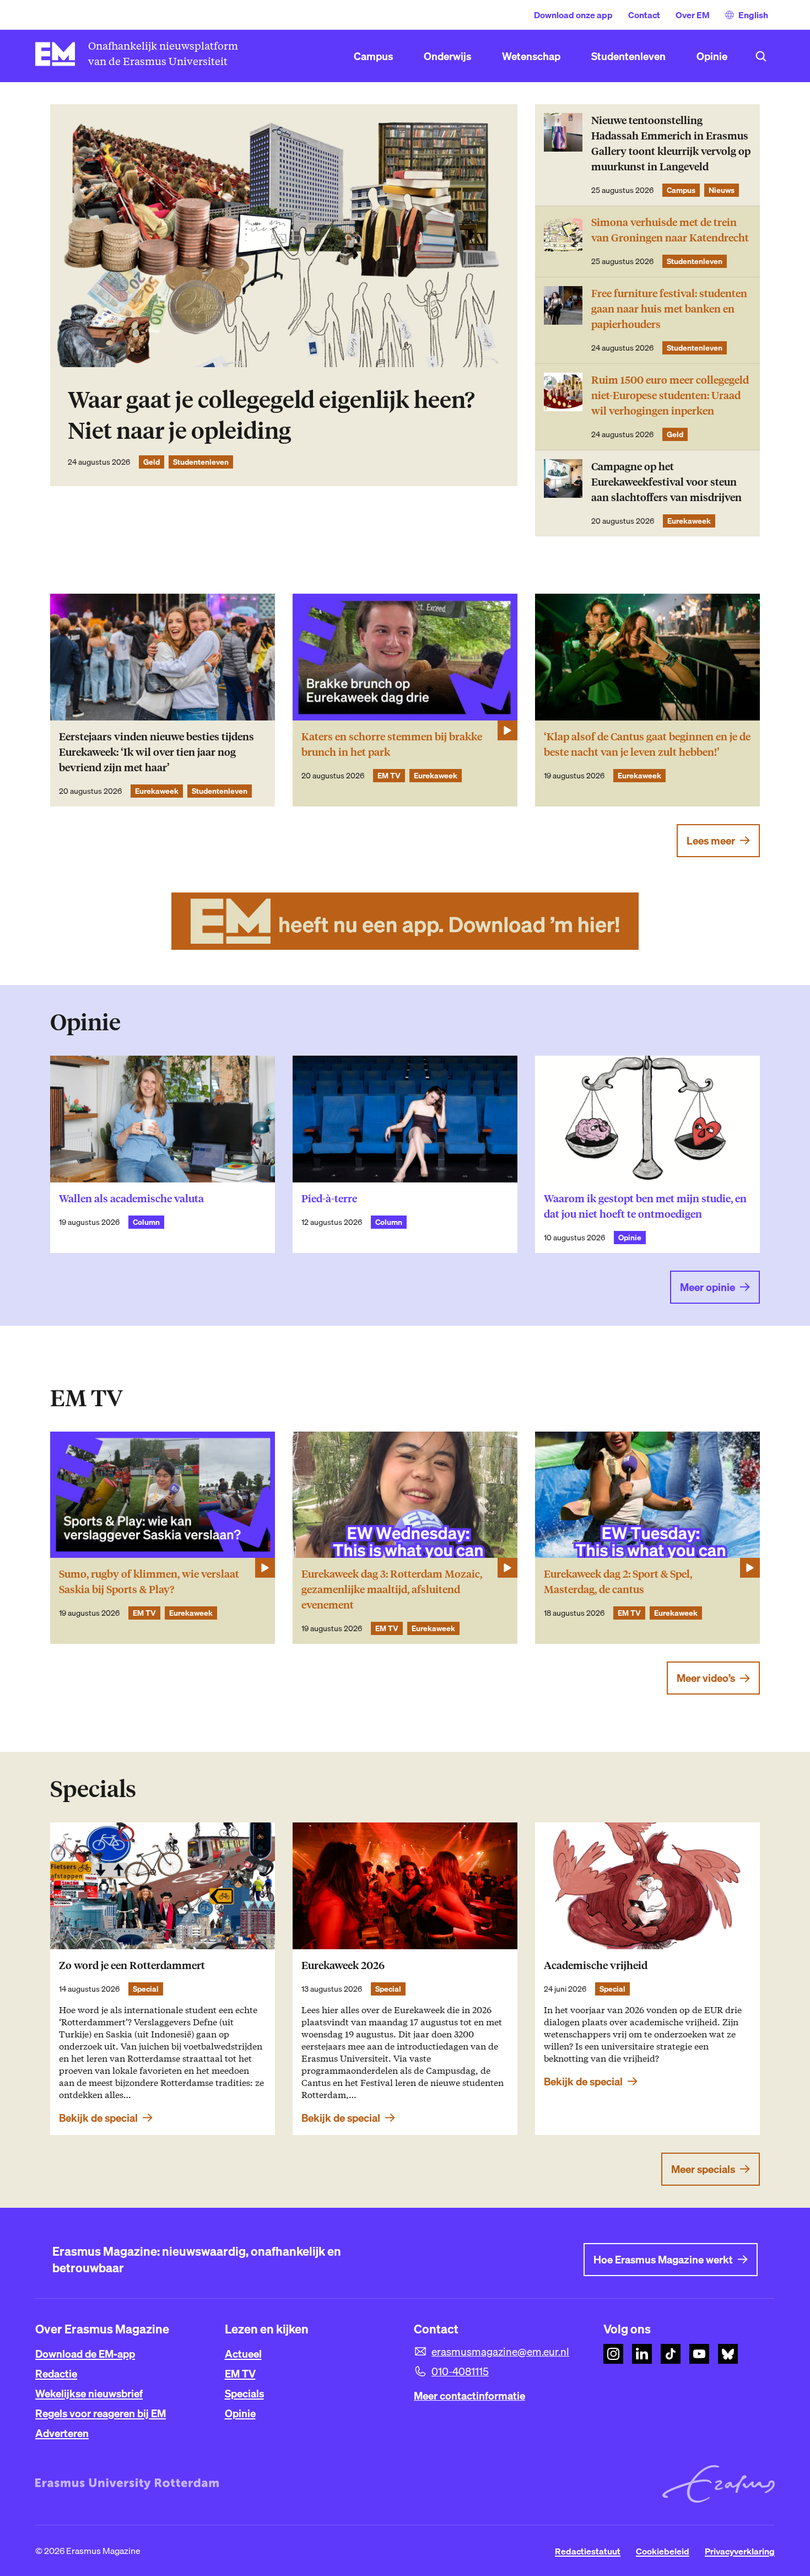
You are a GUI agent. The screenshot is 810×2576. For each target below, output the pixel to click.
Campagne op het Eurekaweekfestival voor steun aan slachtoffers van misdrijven (666, 482)
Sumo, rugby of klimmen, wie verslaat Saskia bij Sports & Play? (149, 1582)
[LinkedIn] (642, 2354)
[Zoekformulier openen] (761, 56)
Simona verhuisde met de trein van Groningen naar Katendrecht (670, 230)
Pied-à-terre (329, 1199)
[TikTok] (671, 2354)
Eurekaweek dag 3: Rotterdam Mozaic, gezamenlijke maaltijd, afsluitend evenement (392, 1590)
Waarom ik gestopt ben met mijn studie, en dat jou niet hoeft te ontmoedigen (645, 1206)
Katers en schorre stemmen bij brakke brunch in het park (392, 744)
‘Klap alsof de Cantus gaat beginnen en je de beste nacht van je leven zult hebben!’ (647, 744)
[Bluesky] (728, 2354)
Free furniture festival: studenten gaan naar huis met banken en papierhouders (669, 309)
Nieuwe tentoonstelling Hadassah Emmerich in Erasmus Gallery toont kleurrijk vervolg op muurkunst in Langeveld (671, 144)
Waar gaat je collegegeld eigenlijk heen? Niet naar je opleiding (271, 415)
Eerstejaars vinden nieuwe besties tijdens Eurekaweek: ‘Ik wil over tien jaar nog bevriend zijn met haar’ (156, 752)
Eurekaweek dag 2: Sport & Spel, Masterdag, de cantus (618, 1582)
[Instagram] (613, 2354)
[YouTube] (699, 2354)
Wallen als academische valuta (131, 1199)
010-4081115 (460, 2371)
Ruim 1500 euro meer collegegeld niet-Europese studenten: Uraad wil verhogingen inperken (670, 396)
